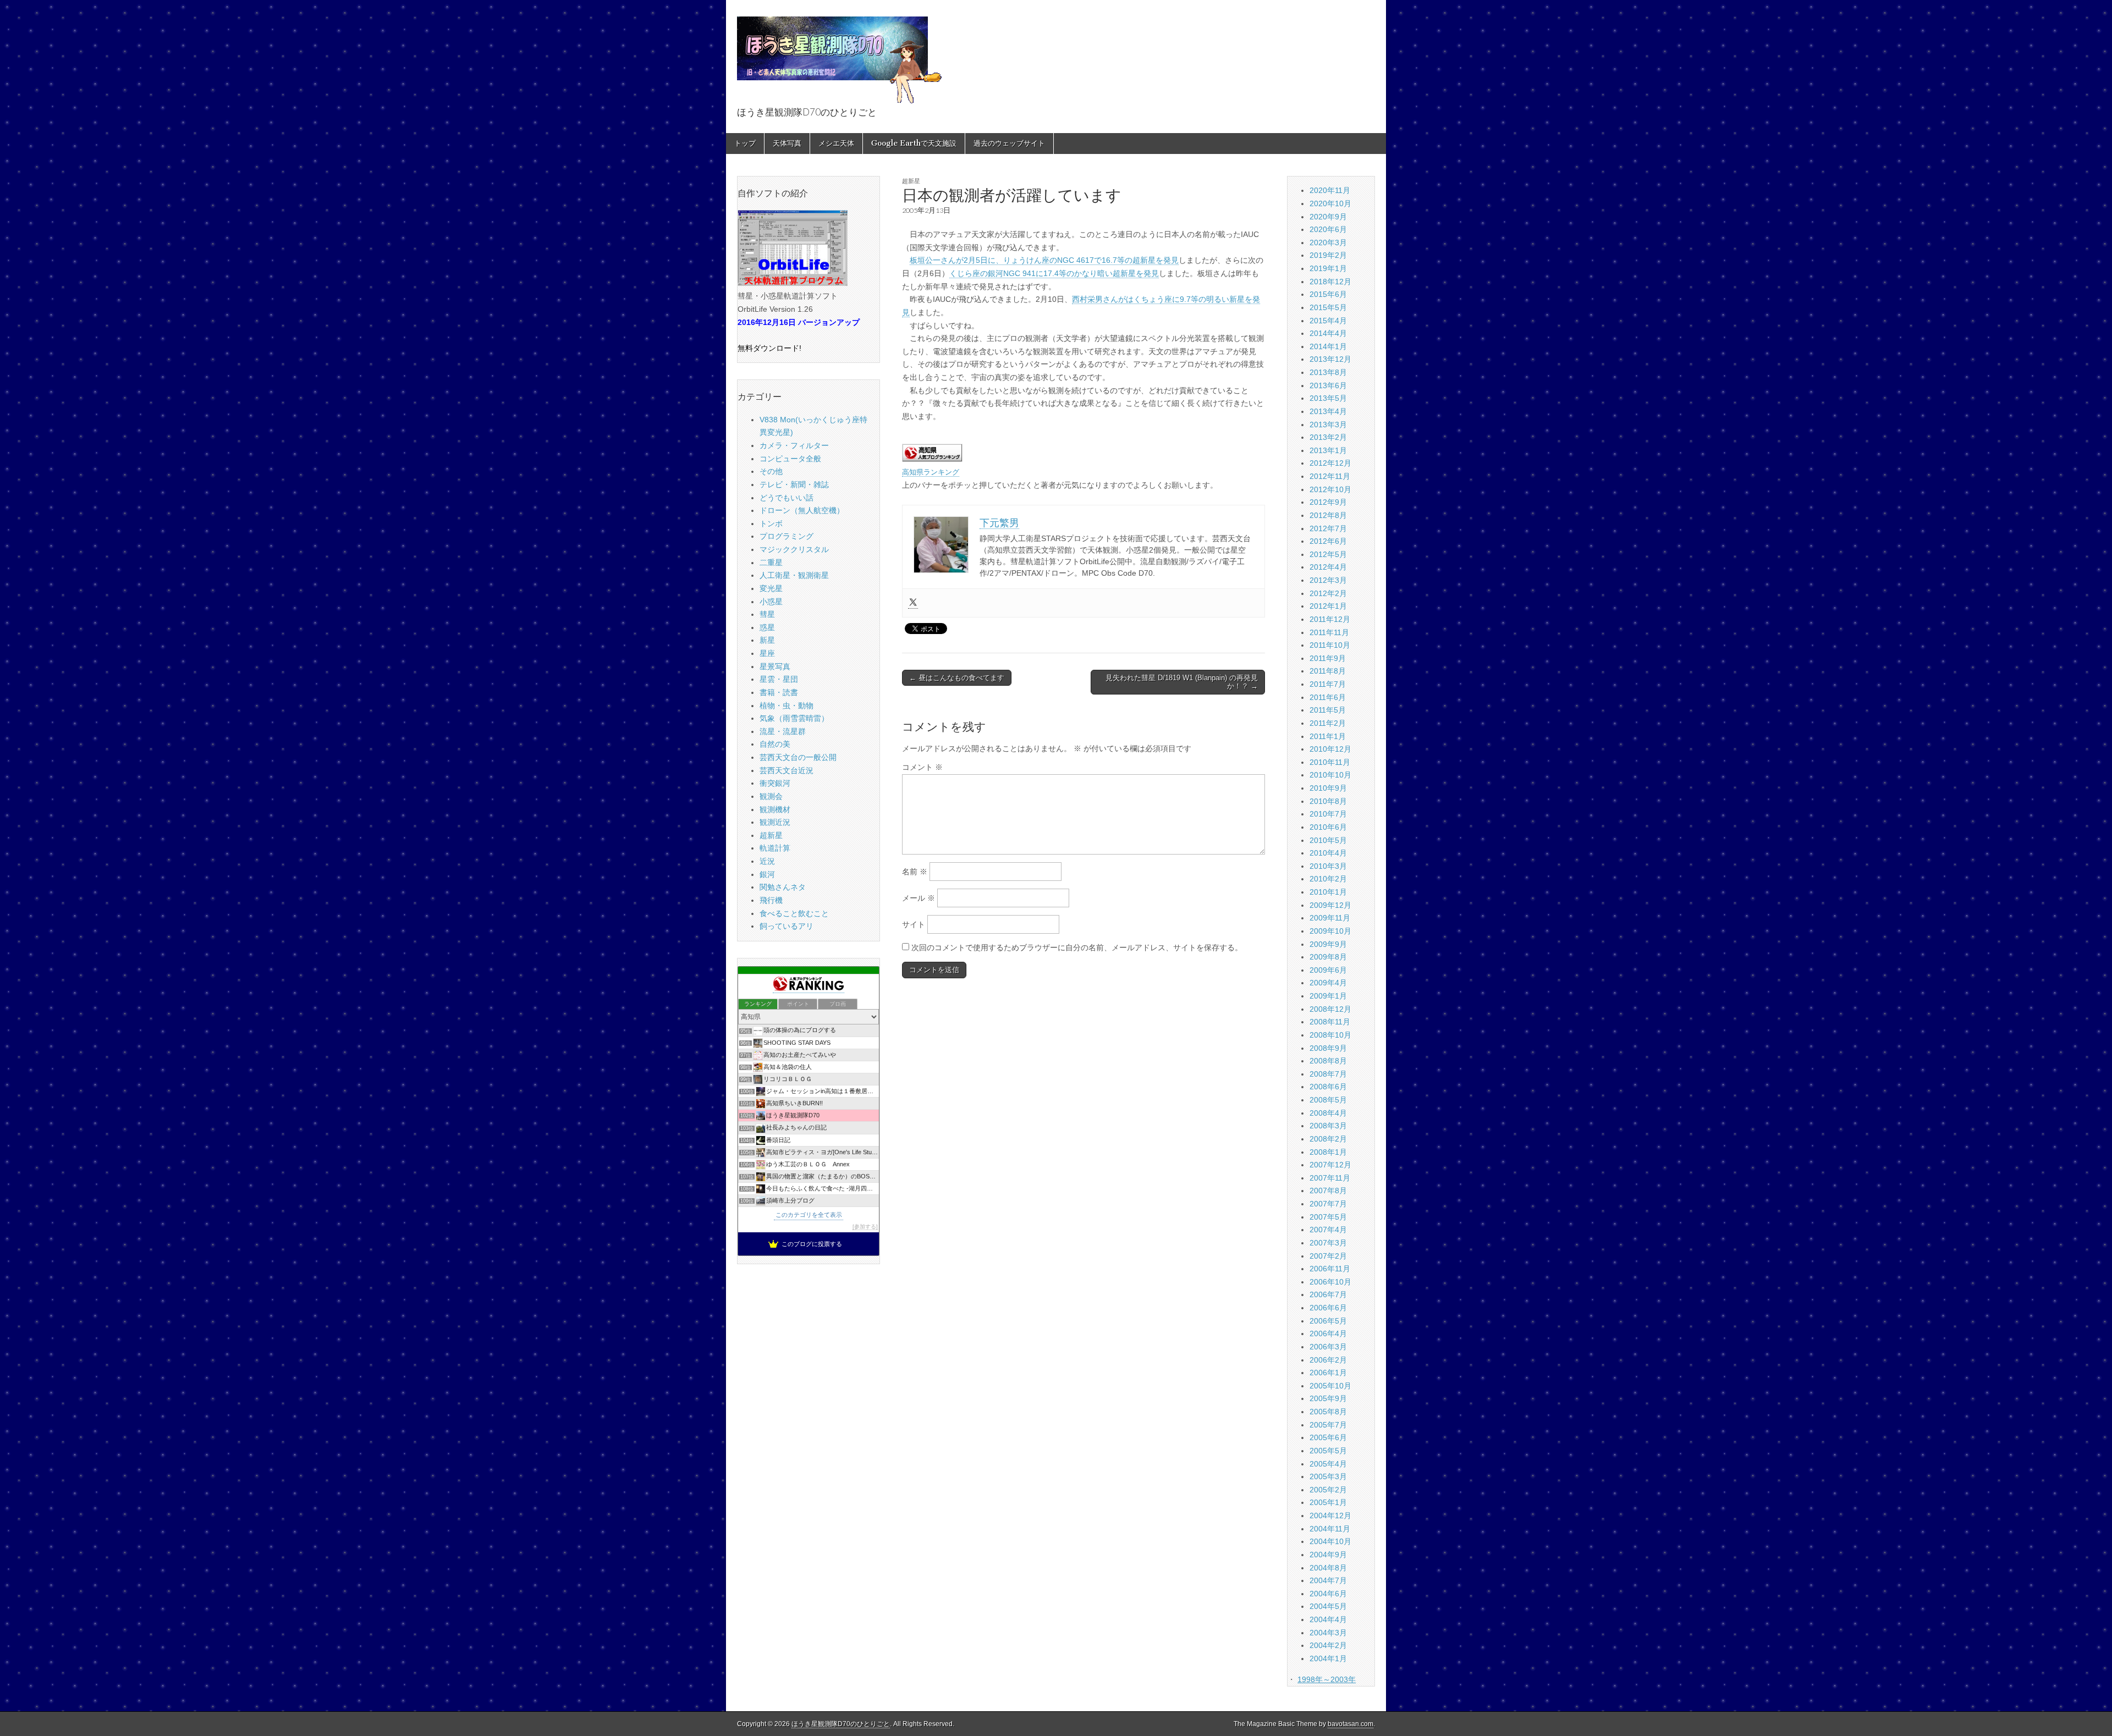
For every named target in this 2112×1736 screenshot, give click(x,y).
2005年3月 (1328, 1476)
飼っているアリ (787, 926)
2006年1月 (1328, 1373)
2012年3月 (1328, 580)
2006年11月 (1330, 1269)
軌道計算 (775, 848)
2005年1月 (1328, 1502)
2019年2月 (1328, 255)
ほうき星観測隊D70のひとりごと (841, 1724)
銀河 (767, 874)
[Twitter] (913, 603)
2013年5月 (1328, 398)
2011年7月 (1328, 684)
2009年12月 (1330, 905)
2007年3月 (1328, 1243)
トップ (745, 143)
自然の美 (775, 744)
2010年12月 (1330, 749)
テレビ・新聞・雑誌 (794, 484)
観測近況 (775, 822)
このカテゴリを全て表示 (809, 1215)
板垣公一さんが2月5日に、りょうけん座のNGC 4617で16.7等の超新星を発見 (1044, 260)
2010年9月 (1328, 788)
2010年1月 (1328, 892)
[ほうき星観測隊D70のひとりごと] (839, 54)
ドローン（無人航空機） (802, 510)
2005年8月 (1328, 1412)
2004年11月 (1330, 1529)
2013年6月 (1328, 385)
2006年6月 (1328, 1308)
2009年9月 (1328, 944)
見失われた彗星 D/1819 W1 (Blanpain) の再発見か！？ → (1182, 682)
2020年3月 (1328, 243)
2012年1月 (1328, 606)
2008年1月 (1328, 1152)
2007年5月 (1328, 1217)
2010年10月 (1330, 775)
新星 (767, 640)
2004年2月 (1328, 1645)
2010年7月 (1328, 814)
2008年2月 (1328, 1139)
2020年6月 (1328, 229)
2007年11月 (1330, 1178)
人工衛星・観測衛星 (794, 575)
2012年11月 (1330, 476)
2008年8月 (1328, 1061)
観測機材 (775, 809)
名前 (915, 872)
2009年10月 (1330, 931)
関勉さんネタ (783, 887)
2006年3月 (1328, 1347)
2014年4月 (1328, 333)
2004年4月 (1328, 1619)
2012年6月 (1328, 541)
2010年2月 (1328, 879)
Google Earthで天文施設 (914, 143)
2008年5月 (1328, 1100)
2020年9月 (1328, 217)
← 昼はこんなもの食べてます (957, 678)
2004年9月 (1328, 1555)
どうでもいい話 (787, 498)
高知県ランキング (931, 472)
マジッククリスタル (794, 549)
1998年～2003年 (1327, 1679)
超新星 (911, 181)
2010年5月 (1328, 840)
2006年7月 (1328, 1294)
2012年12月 (1330, 463)
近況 (767, 861)
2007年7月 (1328, 1204)
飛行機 (771, 900)
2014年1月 (1328, 346)
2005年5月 (1328, 1451)
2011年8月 (1328, 671)
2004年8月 (1328, 1568)
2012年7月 (1328, 528)
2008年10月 (1330, 1035)
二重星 (771, 563)
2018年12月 (1330, 282)
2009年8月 (1328, 957)
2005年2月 (1328, 1490)
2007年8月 (1328, 1191)
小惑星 (771, 602)
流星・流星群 (783, 731)
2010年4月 (1328, 853)
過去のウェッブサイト (1009, 143)
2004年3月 (1328, 1633)
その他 (771, 471)
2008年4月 (1328, 1113)
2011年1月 (1328, 736)
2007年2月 (1328, 1256)
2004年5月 (1328, 1606)
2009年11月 (1330, 918)
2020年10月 (1330, 203)
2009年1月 (1328, 996)
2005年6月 (1328, 1437)
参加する (865, 1227)
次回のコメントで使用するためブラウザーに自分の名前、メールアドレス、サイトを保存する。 (1077, 947)
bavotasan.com (1351, 1724)
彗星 (767, 614)
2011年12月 (1330, 619)
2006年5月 (1328, 1321)
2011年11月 (1329, 632)
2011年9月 (1328, 658)
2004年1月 (1328, 1658)
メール (919, 898)
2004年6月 (1328, 1594)
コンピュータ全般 (790, 459)
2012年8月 (1328, 515)
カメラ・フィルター (794, 445)
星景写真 (775, 666)
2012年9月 (1328, 502)
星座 (767, 653)
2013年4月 (1328, 411)
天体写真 (787, 143)
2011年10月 (1330, 645)
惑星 (767, 627)
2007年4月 (1328, 1230)
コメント (922, 767)
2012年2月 (1328, 593)
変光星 (771, 588)
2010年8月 (1328, 801)
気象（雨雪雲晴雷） (794, 718)
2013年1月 (1328, 450)
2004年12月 (1330, 1515)
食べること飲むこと (794, 913)
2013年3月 (1328, 425)
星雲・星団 (779, 679)
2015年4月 (1328, 321)
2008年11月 (1330, 1022)
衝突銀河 (775, 783)
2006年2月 (1328, 1360)
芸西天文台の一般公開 (798, 757)
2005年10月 (1330, 1386)
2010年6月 (1328, 827)
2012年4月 (1328, 567)
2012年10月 (1330, 489)
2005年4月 (1328, 1464)
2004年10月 (1330, 1541)
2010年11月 (1330, 762)
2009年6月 (1328, 970)
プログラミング (787, 536)
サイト (914, 924)
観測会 (771, 796)
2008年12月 (1330, 1009)
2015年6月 (1328, 294)
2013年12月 (1330, 359)
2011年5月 (1328, 710)
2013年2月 (1328, 437)
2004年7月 (1328, 1580)
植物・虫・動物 (787, 706)
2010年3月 (1328, 866)
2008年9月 (1328, 1048)
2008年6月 (1328, 1087)
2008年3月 (1328, 1126)
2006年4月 (1328, 1333)
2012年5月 (1328, 554)
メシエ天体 (836, 143)
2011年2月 (1328, 723)
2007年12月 (1330, 1165)
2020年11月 (1330, 190)
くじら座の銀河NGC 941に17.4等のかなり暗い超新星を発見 (1054, 273)
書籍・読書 (779, 692)
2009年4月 (1328, 983)
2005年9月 (1328, 1398)
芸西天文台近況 (787, 770)
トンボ (771, 523)
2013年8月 (1328, 372)
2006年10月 (1330, 1282)
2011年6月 (1328, 697)
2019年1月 (1328, 268)
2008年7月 (1328, 1074)
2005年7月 (1328, 1425)
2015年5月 (1328, 307)
